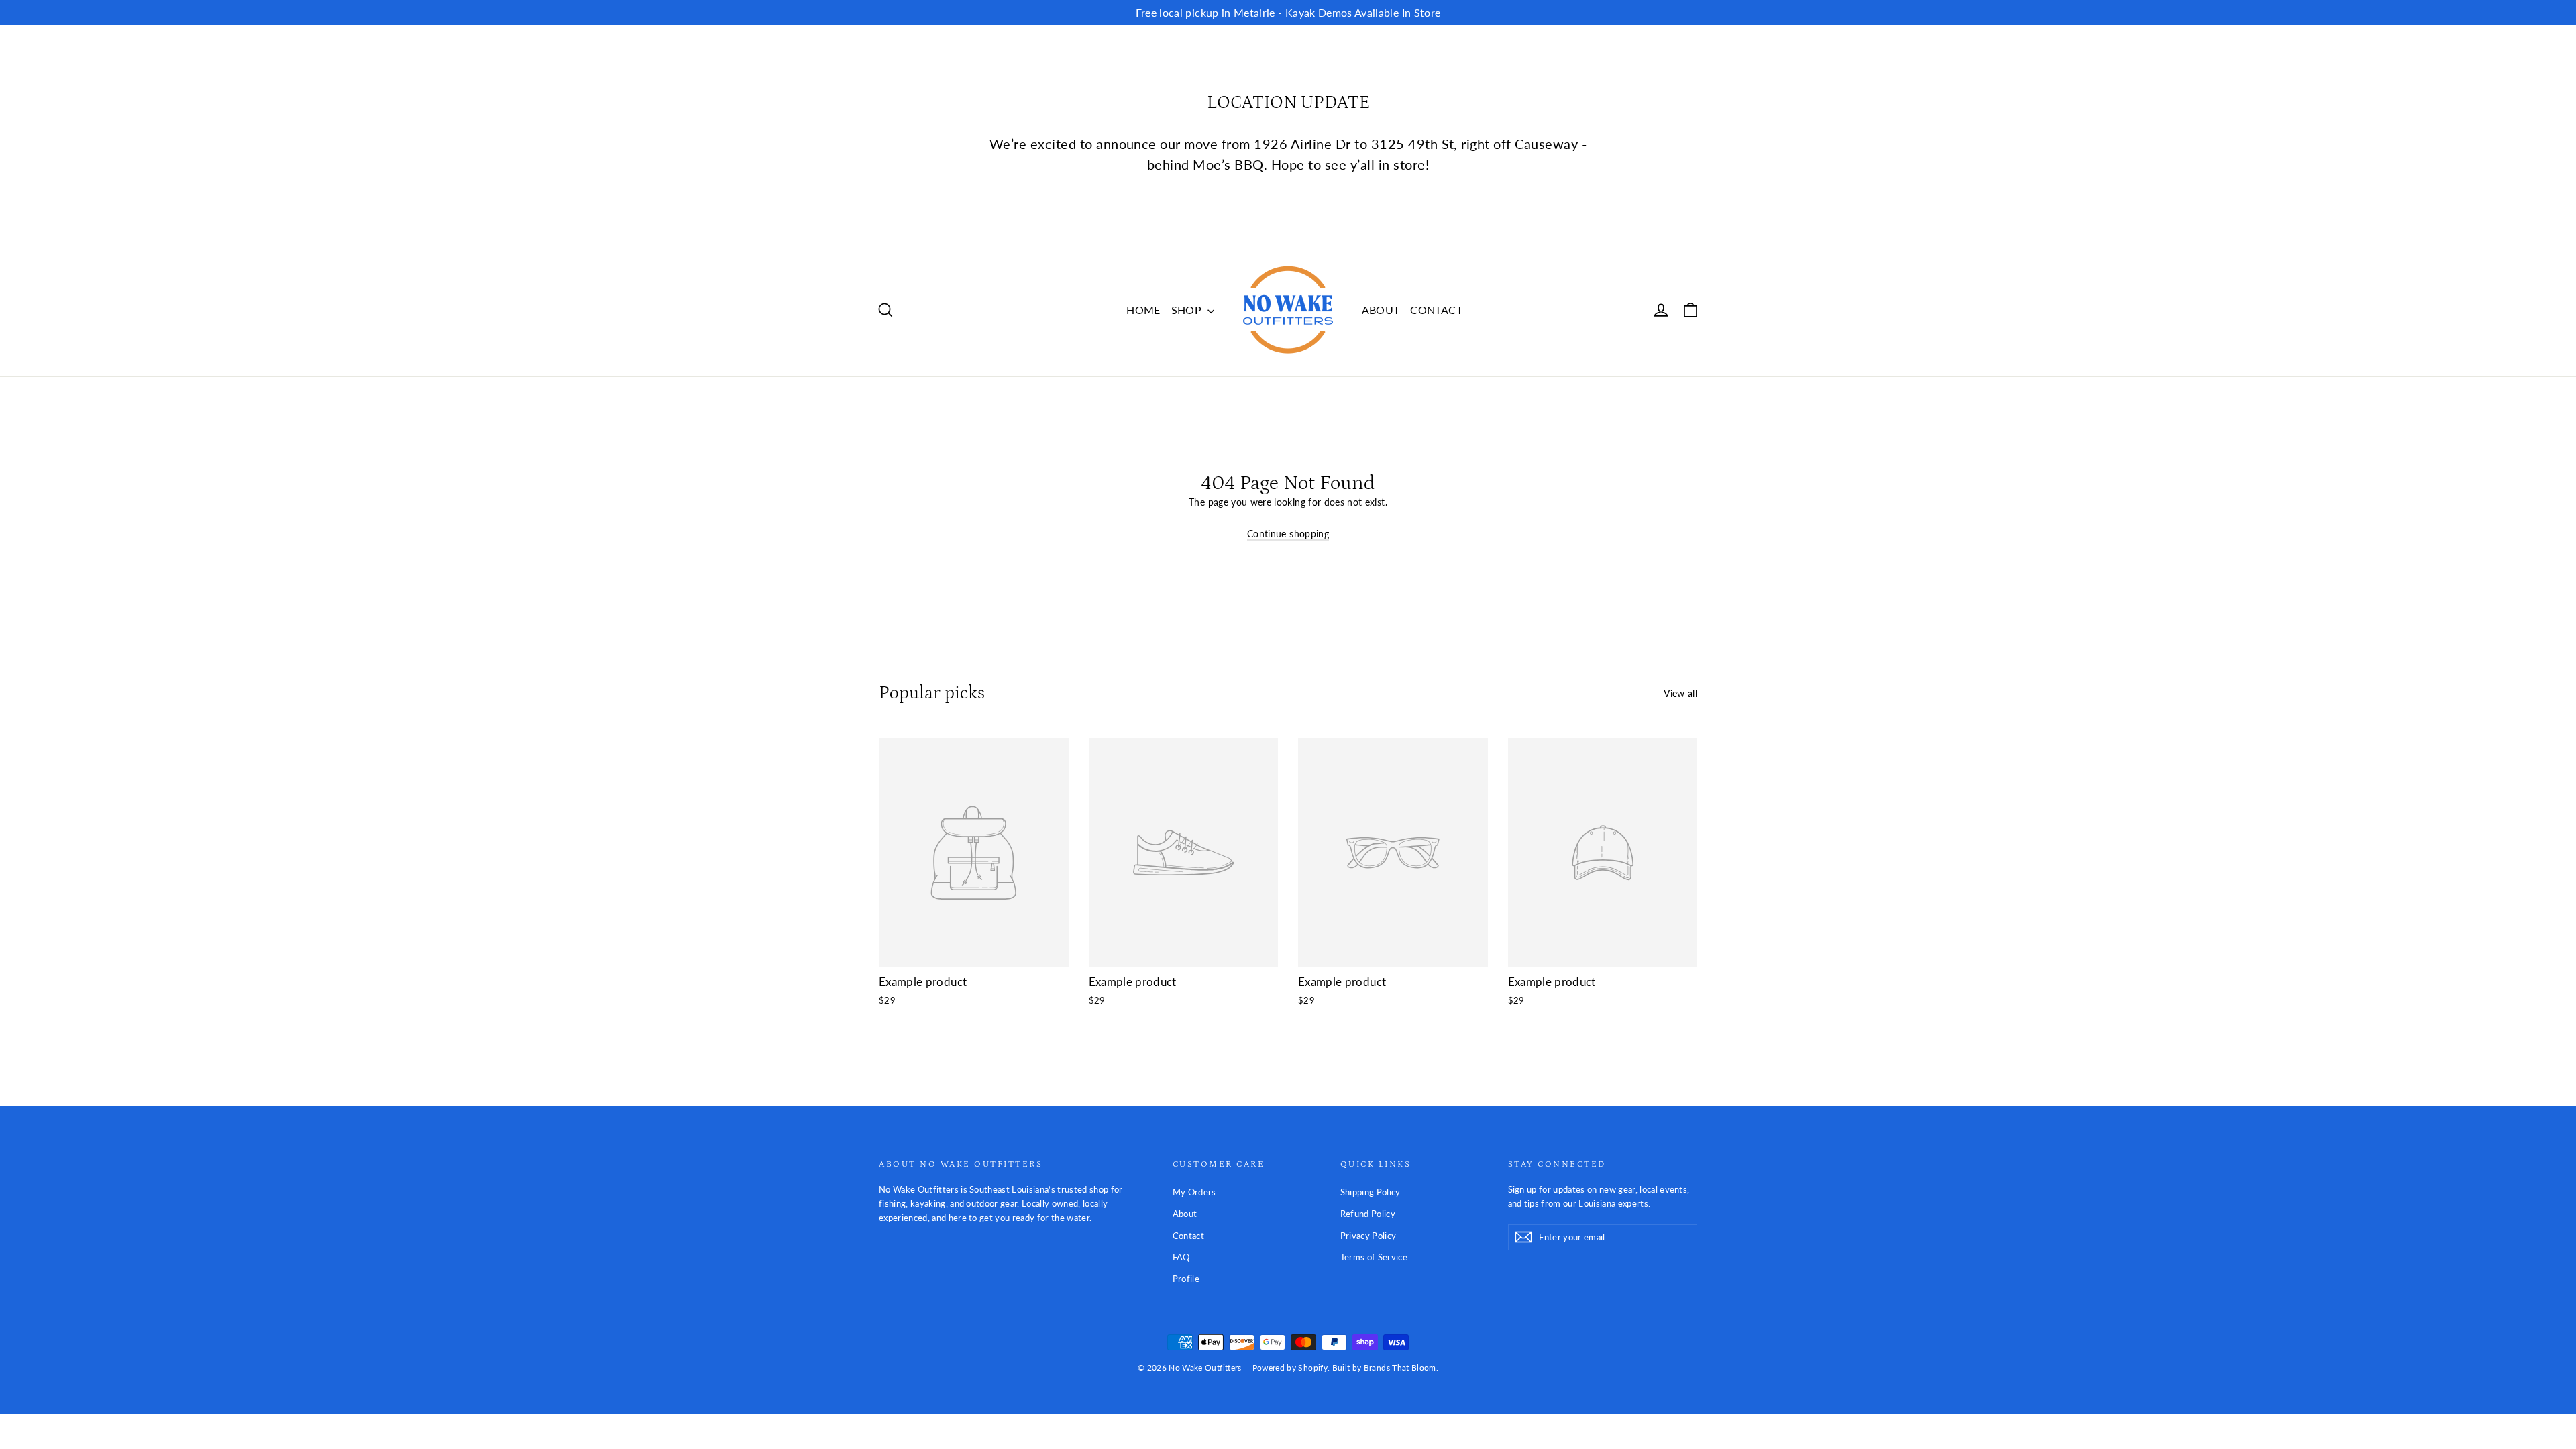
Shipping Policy (1371, 1192)
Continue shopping (1288, 534)
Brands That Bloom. (1401, 1367)
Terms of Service (1374, 1257)
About (1185, 1214)
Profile (1186, 1279)
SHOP (1188, 310)
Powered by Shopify (1290, 1367)
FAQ (1181, 1257)
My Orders (1194, 1192)
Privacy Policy (1368, 1236)
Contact (1188, 1236)
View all (1680, 693)
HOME (1143, 310)
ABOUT (1381, 310)
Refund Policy (1368, 1214)
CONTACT (1436, 310)
